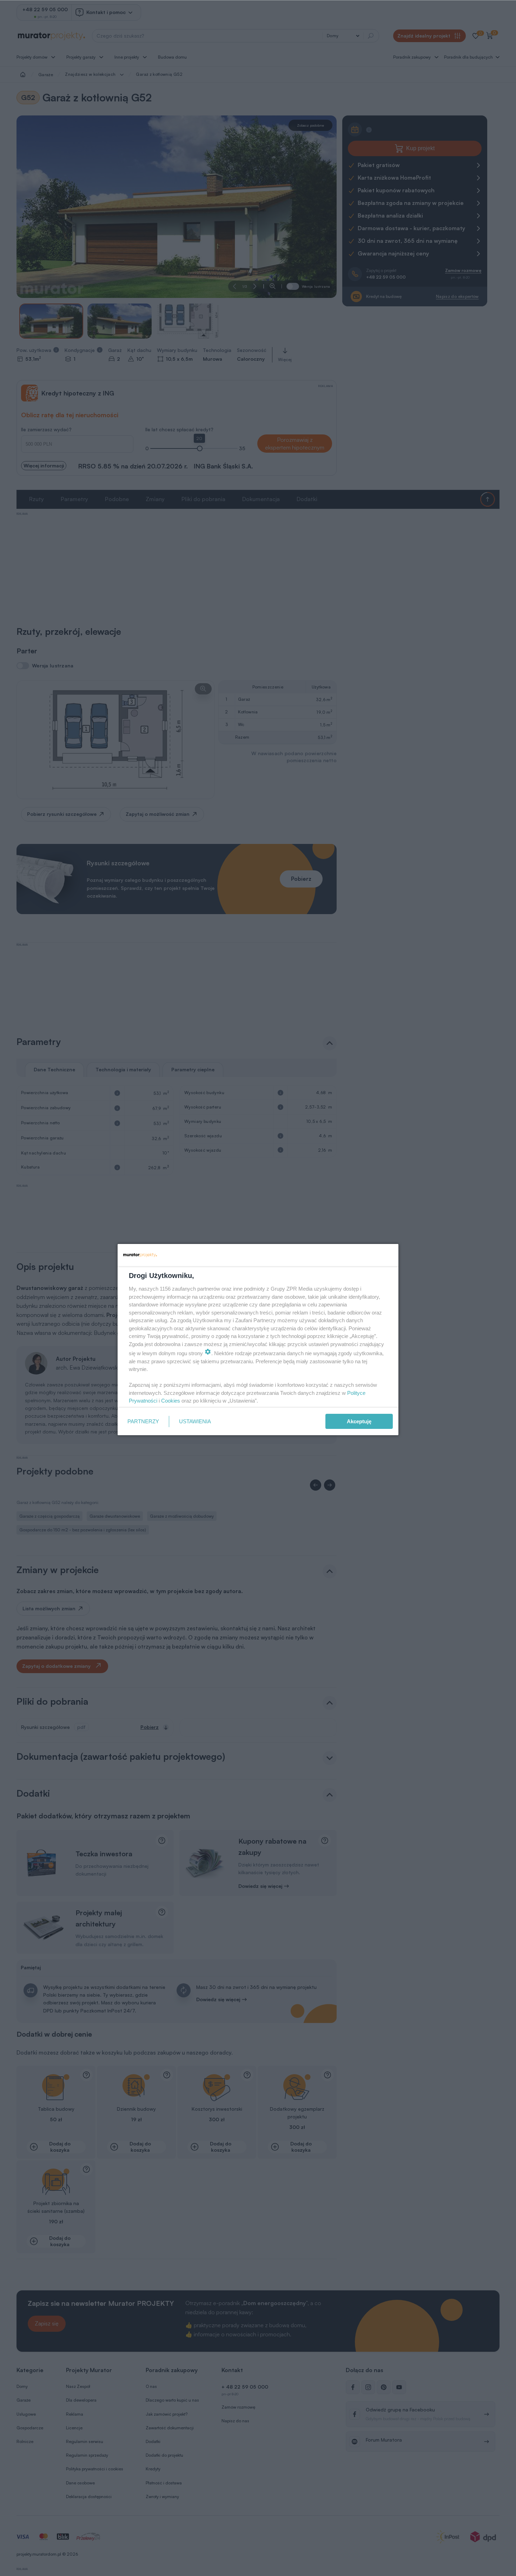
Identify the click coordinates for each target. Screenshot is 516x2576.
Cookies (171, 1401)
